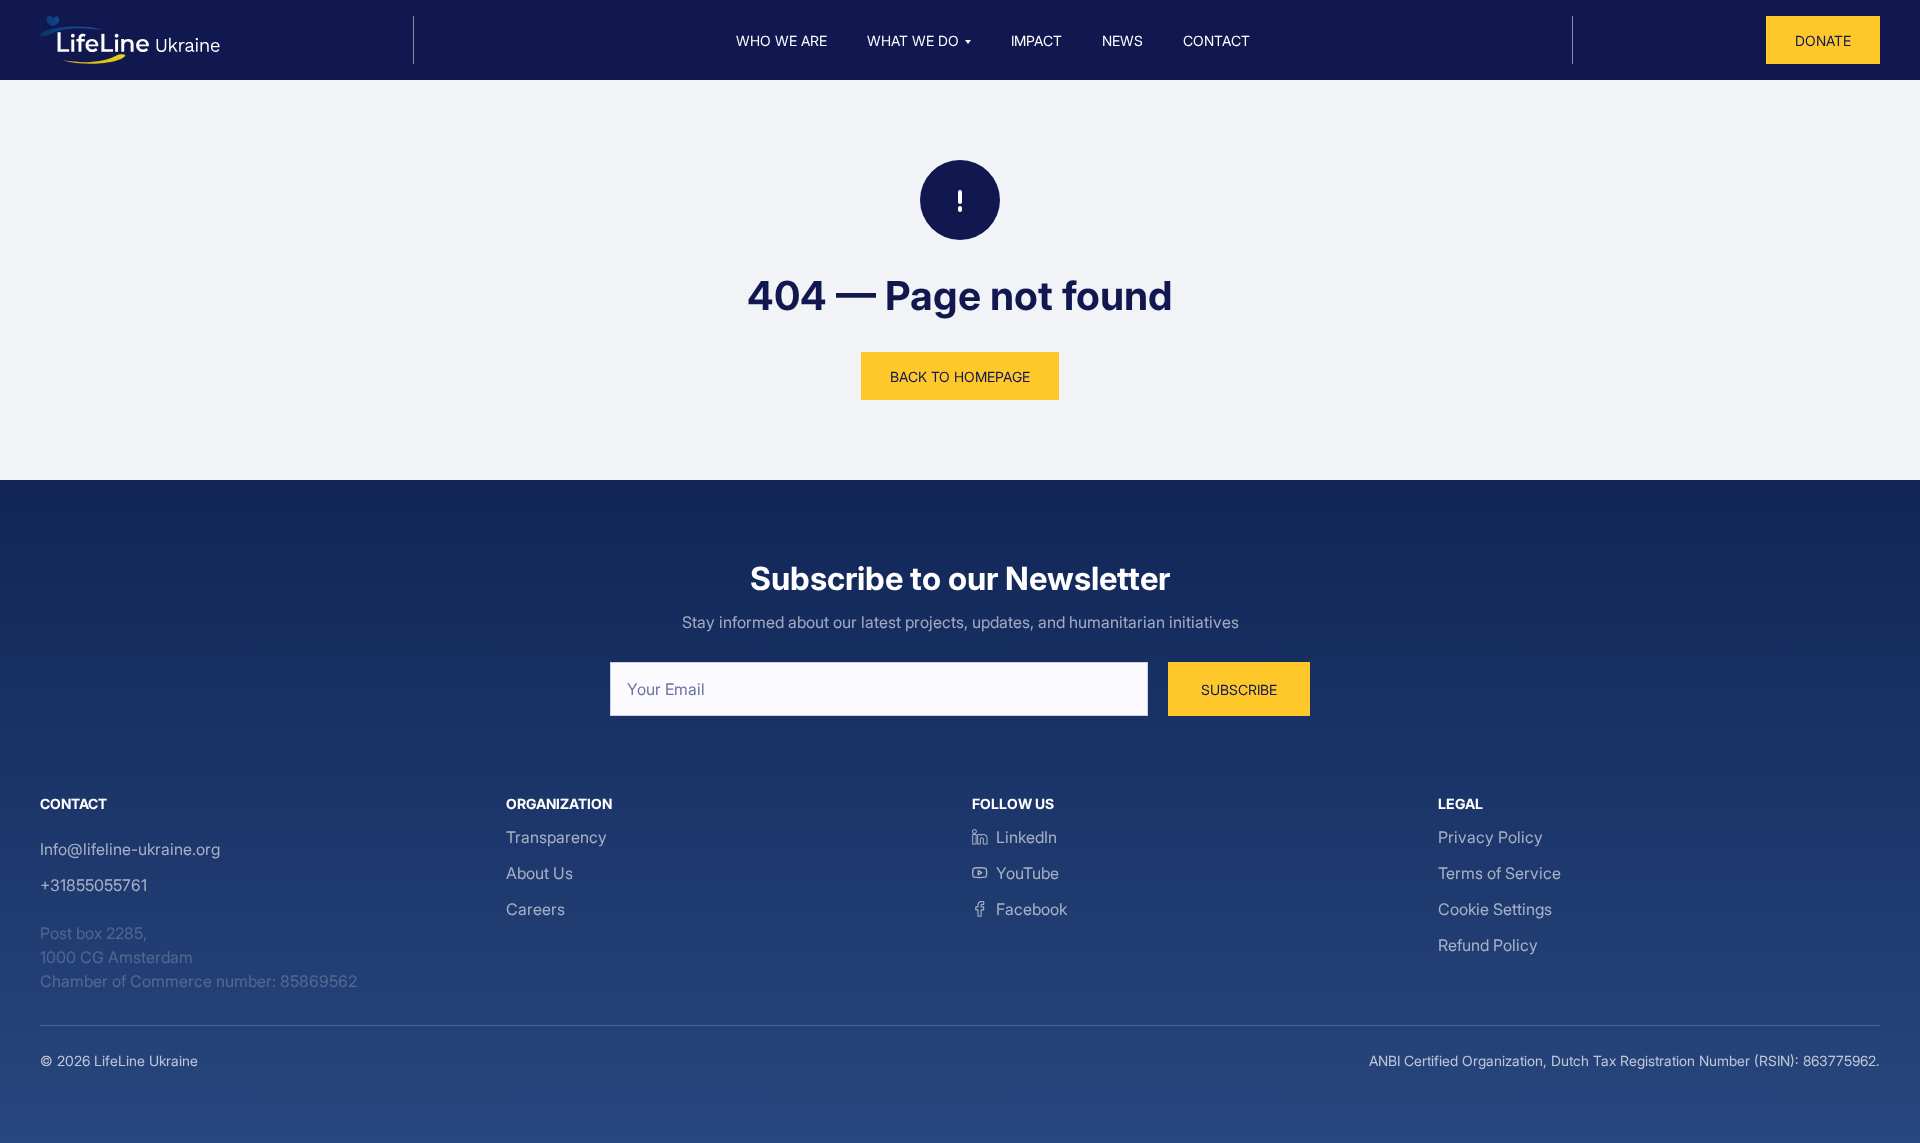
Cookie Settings (1495, 909)
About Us (539, 873)
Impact (1036, 40)
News (1122, 40)
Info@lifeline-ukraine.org (130, 849)
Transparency (556, 837)
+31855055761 (93, 885)
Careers (535, 909)
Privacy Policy (1490, 837)
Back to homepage (960, 376)
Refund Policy (1488, 945)
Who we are (781, 40)
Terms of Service (1499, 873)
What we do (913, 40)
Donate (1823, 40)
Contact (1216, 40)
